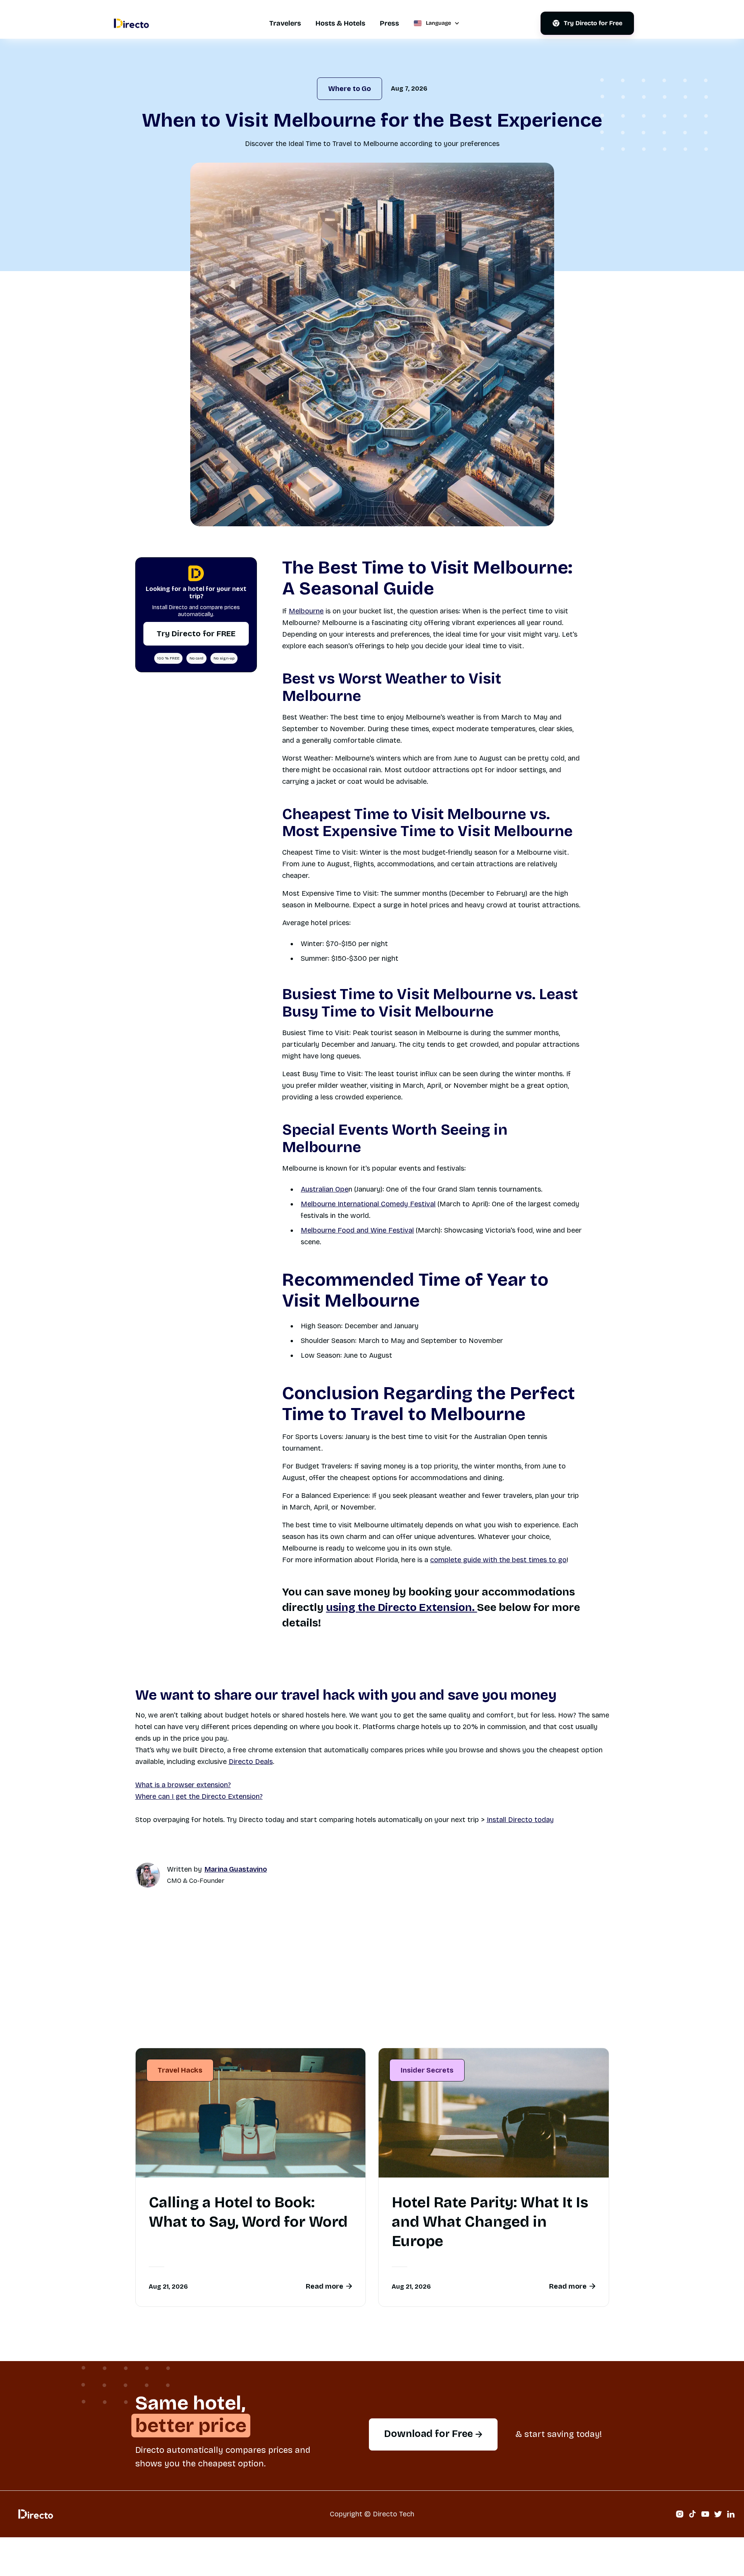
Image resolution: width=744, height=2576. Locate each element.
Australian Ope (325, 1189)
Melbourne (306, 611)
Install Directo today (520, 1820)
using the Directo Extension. (401, 1607)
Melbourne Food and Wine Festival (357, 1230)
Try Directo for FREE (196, 634)
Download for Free (433, 2434)
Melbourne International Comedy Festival (368, 1204)
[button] (436, 23)
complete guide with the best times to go (498, 1560)
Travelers (285, 23)
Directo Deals (251, 1762)
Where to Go (350, 89)
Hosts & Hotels (340, 23)
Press (389, 23)
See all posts (573, 2024)
